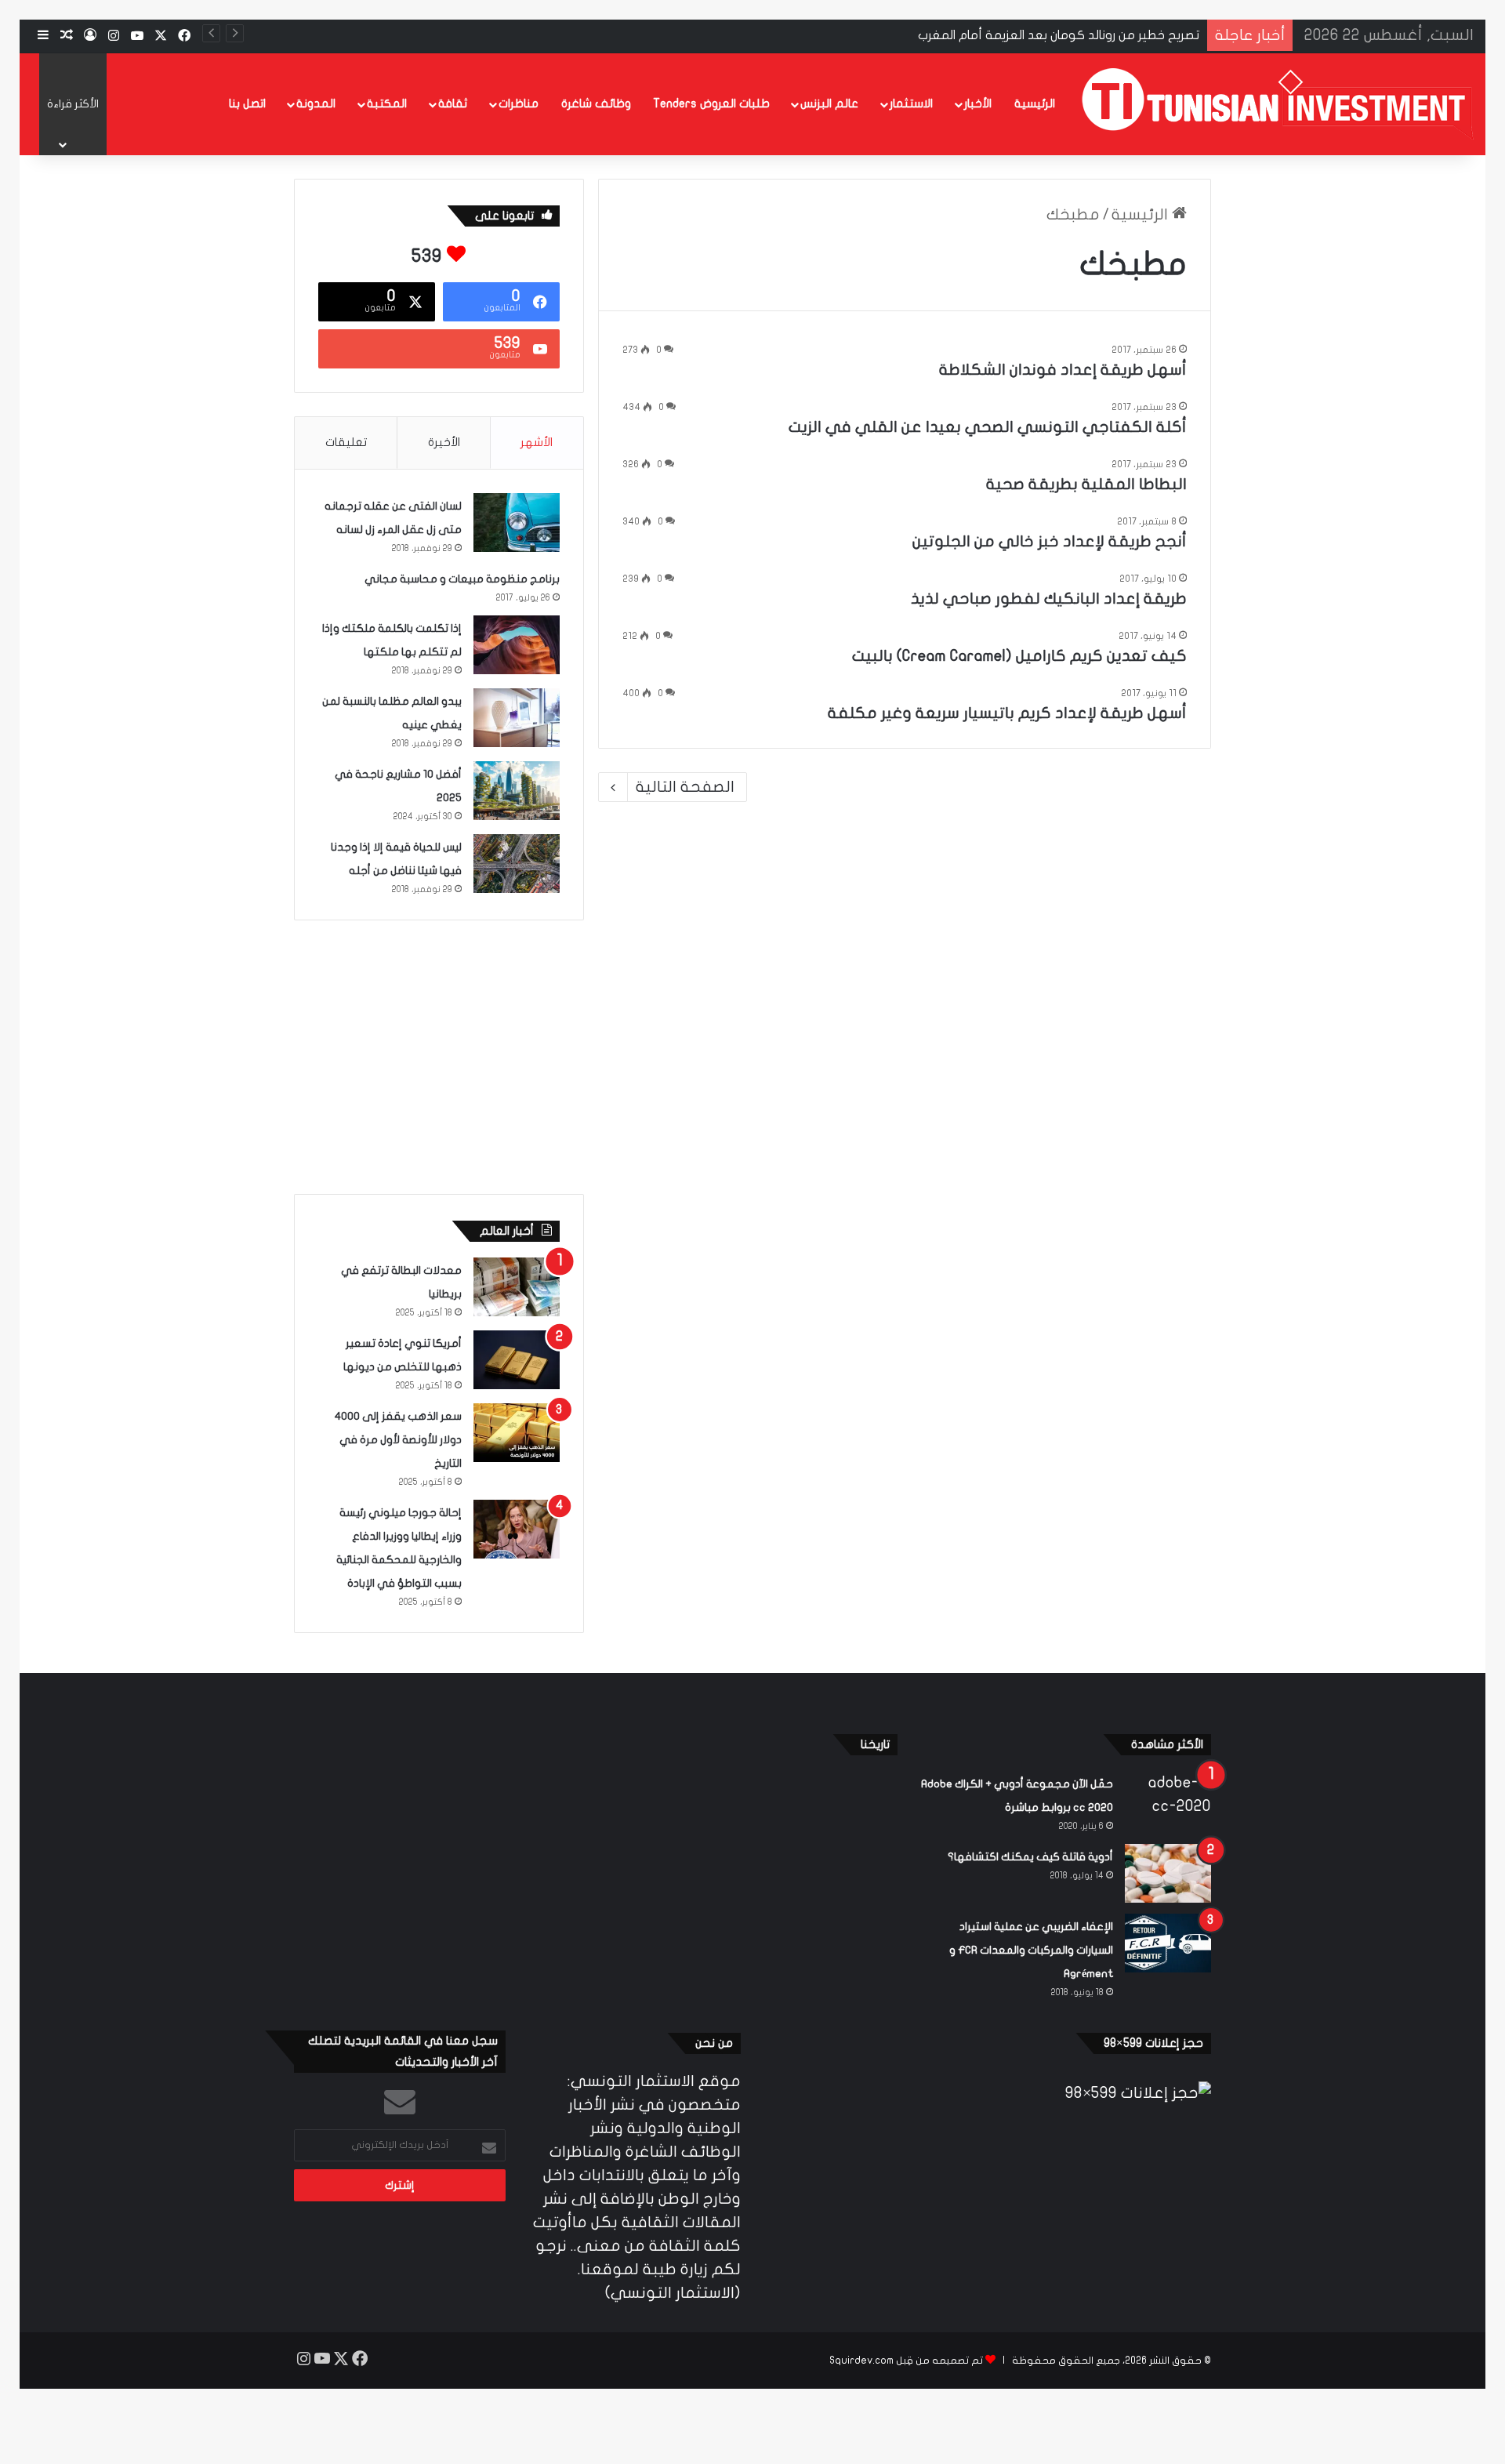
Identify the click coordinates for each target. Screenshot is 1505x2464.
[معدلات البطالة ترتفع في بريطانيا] (517, 1287)
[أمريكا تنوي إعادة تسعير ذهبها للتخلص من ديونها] (517, 1360)
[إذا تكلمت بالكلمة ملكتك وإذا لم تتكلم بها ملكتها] (517, 645)
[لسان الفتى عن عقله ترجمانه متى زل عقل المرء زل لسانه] (517, 523)
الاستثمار (911, 103)
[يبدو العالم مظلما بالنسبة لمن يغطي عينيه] (517, 718)
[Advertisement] (439, 1054)
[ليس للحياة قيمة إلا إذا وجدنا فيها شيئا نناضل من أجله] (517, 864)
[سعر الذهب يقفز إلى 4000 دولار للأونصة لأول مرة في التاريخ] (517, 1433)
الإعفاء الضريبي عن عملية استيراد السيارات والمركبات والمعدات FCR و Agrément (1031, 1950)
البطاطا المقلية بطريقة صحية (1086, 484)
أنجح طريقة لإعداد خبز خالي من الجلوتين (1050, 541)
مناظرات (519, 103)
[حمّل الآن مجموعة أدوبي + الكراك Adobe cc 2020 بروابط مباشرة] (1168, 1800)
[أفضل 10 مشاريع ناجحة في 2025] (517, 791)
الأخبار (978, 103)
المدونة (316, 103)
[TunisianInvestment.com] (1278, 104)
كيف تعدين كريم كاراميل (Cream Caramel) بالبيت (1019, 656)
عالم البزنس (829, 103)
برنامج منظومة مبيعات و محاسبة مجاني (462, 579)
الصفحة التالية (685, 787)
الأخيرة (444, 442)
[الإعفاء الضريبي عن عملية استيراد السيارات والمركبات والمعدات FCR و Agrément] (1168, 1943)
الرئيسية (1035, 103)
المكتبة (387, 103)
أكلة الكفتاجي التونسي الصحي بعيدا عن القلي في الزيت (988, 427)
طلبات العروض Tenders (711, 103)
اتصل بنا (247, 103)
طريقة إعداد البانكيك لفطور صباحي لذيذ (1049, 599)
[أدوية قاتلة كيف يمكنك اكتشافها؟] (1168, 1873)
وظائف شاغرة (596, 103)
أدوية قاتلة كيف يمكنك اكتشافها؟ (1030, 1857)
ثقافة (453, 103)
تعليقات (346, 442)
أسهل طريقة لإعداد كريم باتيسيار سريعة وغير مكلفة (1007, 713)
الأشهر (537, 442)
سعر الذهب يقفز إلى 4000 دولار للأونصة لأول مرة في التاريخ (398, 1440)
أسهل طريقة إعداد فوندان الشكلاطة (1063, 370)
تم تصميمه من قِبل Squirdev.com (906, 2361)
